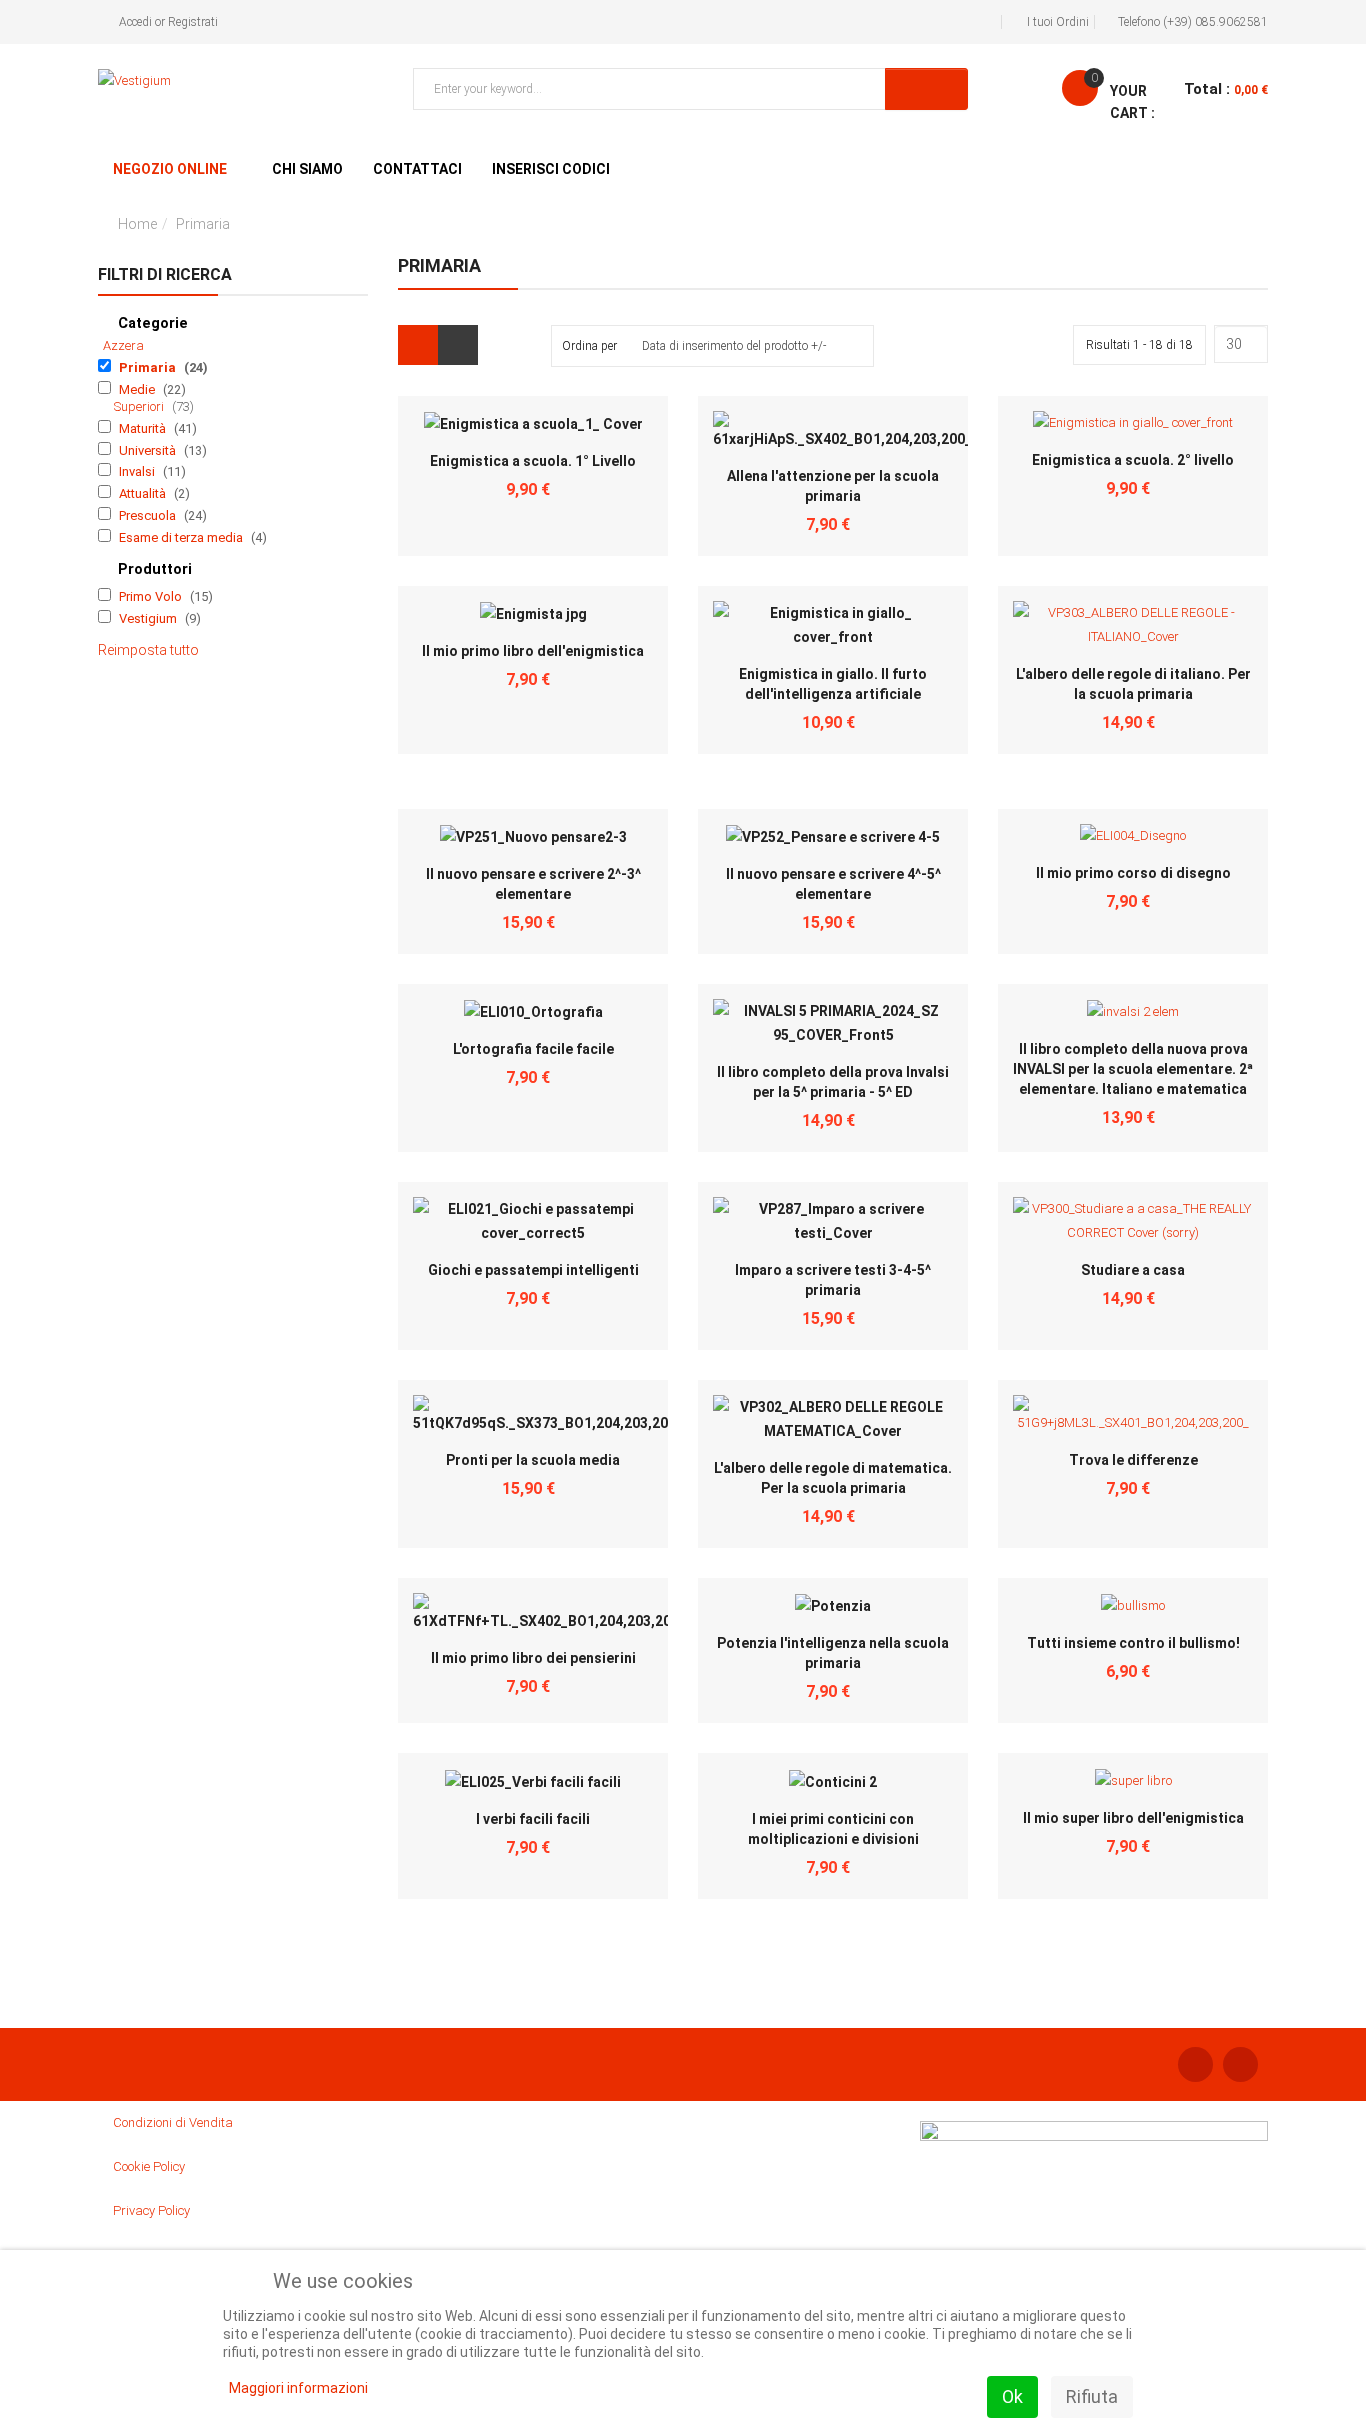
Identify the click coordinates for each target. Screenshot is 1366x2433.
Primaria (149, 367)
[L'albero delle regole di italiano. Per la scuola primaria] (1133, 623)
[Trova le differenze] (1133, 1414)
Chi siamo (307, 169)
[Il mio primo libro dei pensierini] (549, 1613)
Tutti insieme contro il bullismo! (1133, 1643)
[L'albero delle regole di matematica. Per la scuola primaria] (833, 1419)
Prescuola (149, 515)
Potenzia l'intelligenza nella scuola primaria (833, 1653)
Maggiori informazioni (298, 2388)
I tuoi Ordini (1058, 22)
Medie (138, 389)
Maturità (144, 428)
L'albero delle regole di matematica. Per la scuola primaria (833, 1478)
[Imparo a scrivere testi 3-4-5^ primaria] (833, 1221)
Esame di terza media (182, 537)
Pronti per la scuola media (533, 1460)
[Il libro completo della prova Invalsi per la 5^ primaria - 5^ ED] (833, 1023)
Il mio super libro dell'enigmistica (1133, 1818)
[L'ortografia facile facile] (533, 1011)
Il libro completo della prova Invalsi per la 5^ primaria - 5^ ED (833, 1082)
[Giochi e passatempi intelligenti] (533, 1221)
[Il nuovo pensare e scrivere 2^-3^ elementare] (533, 836)
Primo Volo (152, 596)
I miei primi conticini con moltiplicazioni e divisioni (833, 1829)
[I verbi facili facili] (533, 1780)
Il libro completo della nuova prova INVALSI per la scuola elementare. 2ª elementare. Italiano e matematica (1133, 1069)
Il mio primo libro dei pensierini (533, 1658)
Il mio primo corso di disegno (1133, 873)
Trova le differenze (1133, 1460)
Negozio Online (170, 169)
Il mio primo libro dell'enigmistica (533, 651)
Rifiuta (1092, 2396)
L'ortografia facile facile (533, 1049)
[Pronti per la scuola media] (548, 1415)
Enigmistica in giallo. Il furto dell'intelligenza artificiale (833, 684)
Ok (1012, 2396)
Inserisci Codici (551, 169)
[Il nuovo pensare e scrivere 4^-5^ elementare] (833, 836)
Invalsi (138, 471)
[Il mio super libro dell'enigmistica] (1133, 1779)
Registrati (193, 22)
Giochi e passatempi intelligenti (533, 1270)
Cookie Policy (149, 2166)
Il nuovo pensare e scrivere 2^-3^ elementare (533, 884)
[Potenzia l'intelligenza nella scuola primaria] (833, 1605)
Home (137, 224)
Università (149, 450)
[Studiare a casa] (1133, 1220)
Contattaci (417, 169)
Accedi (135, 22)
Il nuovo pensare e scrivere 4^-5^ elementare (833, 884)
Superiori (140, 406)
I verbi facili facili (533, 1819)
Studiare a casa (1133, 1270)
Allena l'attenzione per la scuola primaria (833, 486)
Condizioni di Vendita (173, 2122)
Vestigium (149, 618)
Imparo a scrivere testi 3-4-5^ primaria (833, 1280)
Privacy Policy (151, 2210)
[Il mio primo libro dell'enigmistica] (533, 613)
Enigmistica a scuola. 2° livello (1133, 460)
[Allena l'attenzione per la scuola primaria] (842, 431)
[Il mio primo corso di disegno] (1133, 835)
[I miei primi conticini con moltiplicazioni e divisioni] (833, 1780)
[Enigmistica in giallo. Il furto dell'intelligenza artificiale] (833, 625)
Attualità (144, 493)
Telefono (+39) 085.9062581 (1193, 22)
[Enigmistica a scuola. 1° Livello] (533, 423)
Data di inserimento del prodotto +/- (734, 346)
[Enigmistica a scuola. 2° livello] (1133, 422)
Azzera (123, 345)
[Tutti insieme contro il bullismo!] (1133, 1604)
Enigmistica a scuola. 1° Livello (533, 461)
